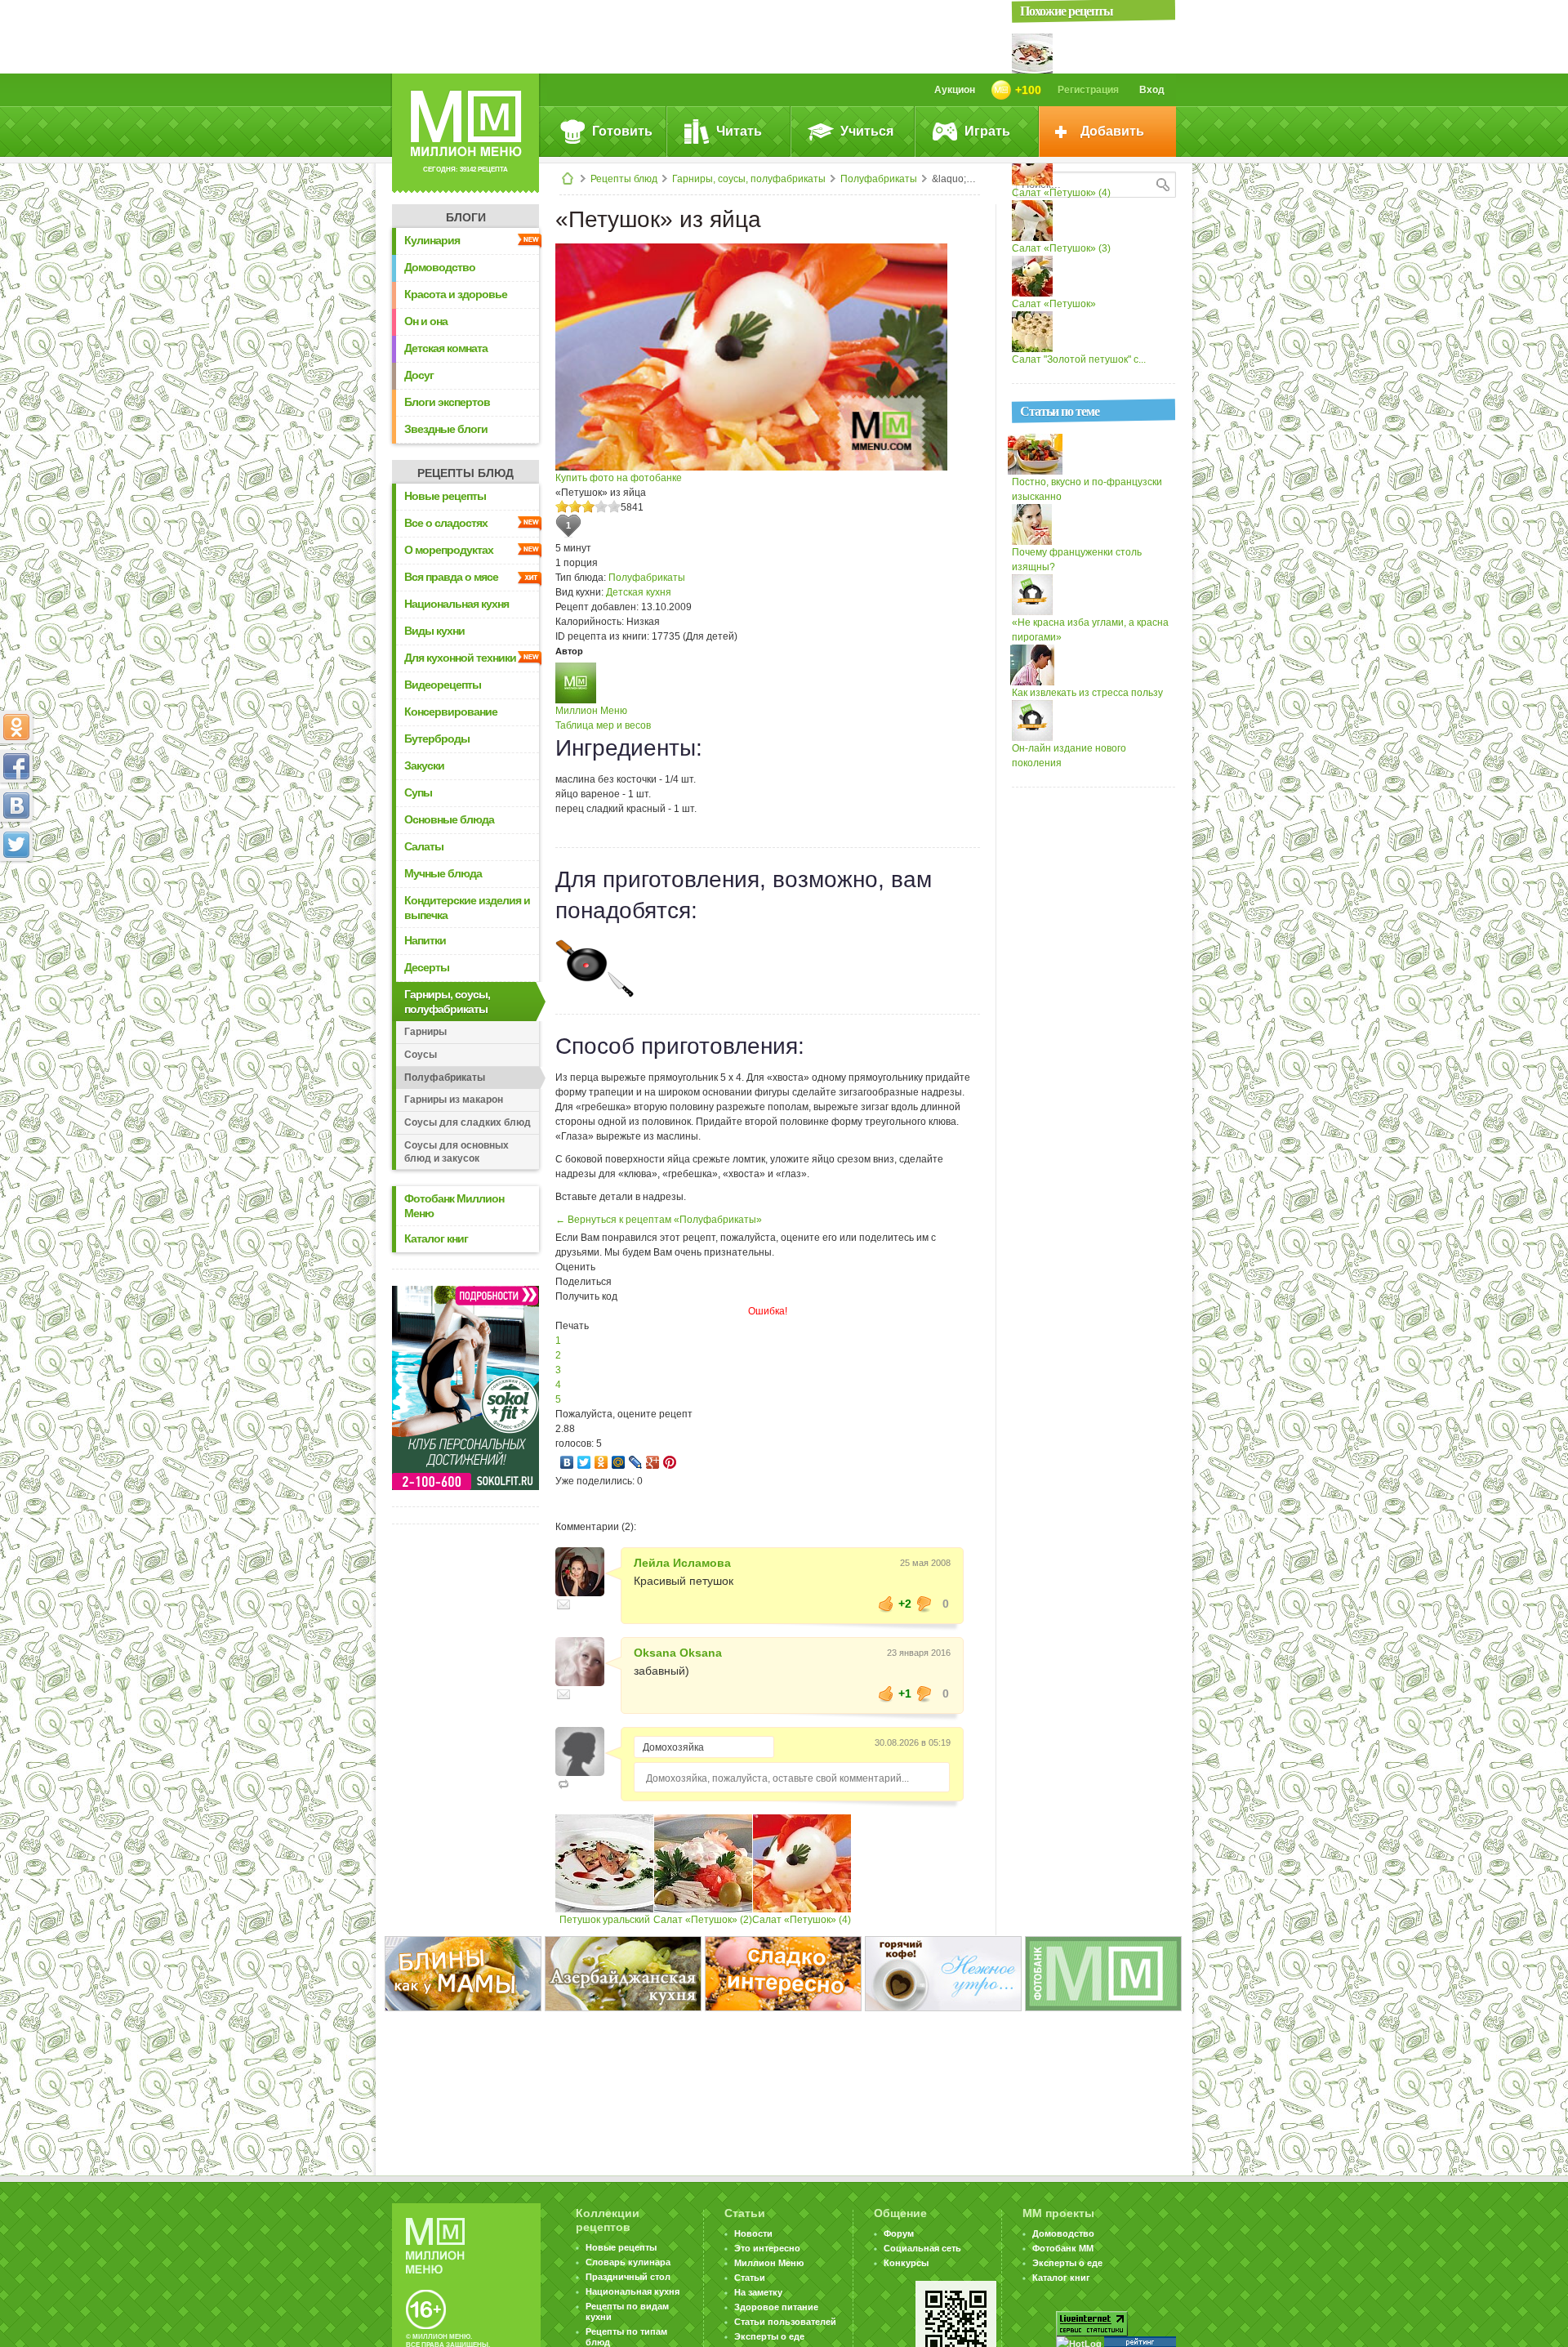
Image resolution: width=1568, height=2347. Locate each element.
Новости (753, 2233)
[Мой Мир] (619, 1462)
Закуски (424, 765)
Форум (899, 2233)
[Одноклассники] (601, 1462)
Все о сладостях (446, 523)
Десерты (427, 967)
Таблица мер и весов (603, 725)
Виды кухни (434, 631)
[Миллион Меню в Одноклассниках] (16, 727)
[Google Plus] (653, 1462)
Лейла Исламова (682, 1563)
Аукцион (955, 90)
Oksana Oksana (678, 1653)
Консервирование (451, 712)
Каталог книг (436, 1238)
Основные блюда (449, 819)
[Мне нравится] (886, 1604)
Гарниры (425, 1032)
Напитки (425, 940)
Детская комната (446, 348)
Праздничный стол (628, 2277)
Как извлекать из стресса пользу (1087, 693)
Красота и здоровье (456, 294)
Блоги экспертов (447, 402)
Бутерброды (437, 738)
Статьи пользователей (785, 2322)
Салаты (424, 846)
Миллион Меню (591, 711)
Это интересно (767, 2248)
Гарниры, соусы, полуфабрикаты (749, 179)
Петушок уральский (605, 1920)
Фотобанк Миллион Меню (454, 1206)
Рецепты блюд (624, 179)
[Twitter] (584, 1462)
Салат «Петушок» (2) (703, 1920)
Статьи (750, 2278)
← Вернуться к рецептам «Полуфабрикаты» (659, 1220)
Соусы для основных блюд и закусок (457, 1152)
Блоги (466, 217)
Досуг (419, 375)
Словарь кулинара (628, 2262)
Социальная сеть (922, 2248)
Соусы (421, 1055)
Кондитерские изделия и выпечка (467, 908)
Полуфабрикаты (879, 179)
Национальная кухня (457, 604)
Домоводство (440, 267)
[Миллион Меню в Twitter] (16, 845)
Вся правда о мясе (451, 577)
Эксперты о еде (769, 2336)
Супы (418, 792)
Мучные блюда (443, 873)
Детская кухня (639, 592)
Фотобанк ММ (1063, 2248)
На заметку (758, 2292)
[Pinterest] (670, 1462)
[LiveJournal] (636, 1462)
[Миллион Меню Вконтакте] (16, 805)
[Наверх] (16, 917)
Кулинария (432, 240)
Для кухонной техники (460, 658)
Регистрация (1088, 90)
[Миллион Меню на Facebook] (16, 766)
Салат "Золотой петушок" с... (1079, 359)
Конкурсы (906, 2263)
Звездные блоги (446, 429)
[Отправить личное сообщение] (563, 1604)
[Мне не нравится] (924, 1604)
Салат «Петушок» (1054, 304)
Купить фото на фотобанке (619, 478)
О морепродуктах (449, 550)
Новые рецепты (445, 496)
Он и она (426, 321)
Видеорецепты (443, 685)
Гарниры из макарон (454, 1100)
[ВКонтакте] (567, 1462)
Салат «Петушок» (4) (802, 1920)
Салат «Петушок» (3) (1061, 248)
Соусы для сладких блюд (468, 1122)
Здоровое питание (776, 2307)
